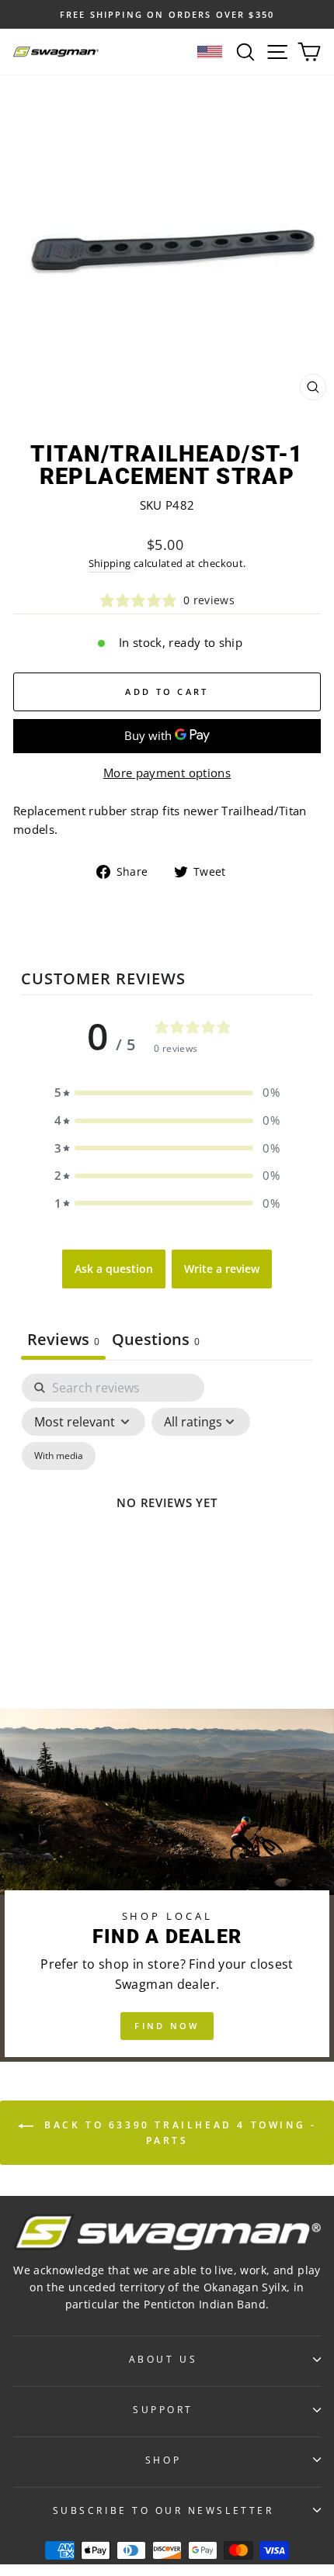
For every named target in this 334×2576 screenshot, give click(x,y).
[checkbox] (59, 1456)
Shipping (110, 564)
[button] (167, 1093)
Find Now (167, 2026)
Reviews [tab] (63, 1339)
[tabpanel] (167, 1521)
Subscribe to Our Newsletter (163, 2510)
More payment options (167, 773)
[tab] (156, 1341)
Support (163, 2409)
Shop (163, 2460)
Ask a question (114, 1269)
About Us (163, 2359)
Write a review (222, 1269)
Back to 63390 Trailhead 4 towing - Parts (178, 2133)
